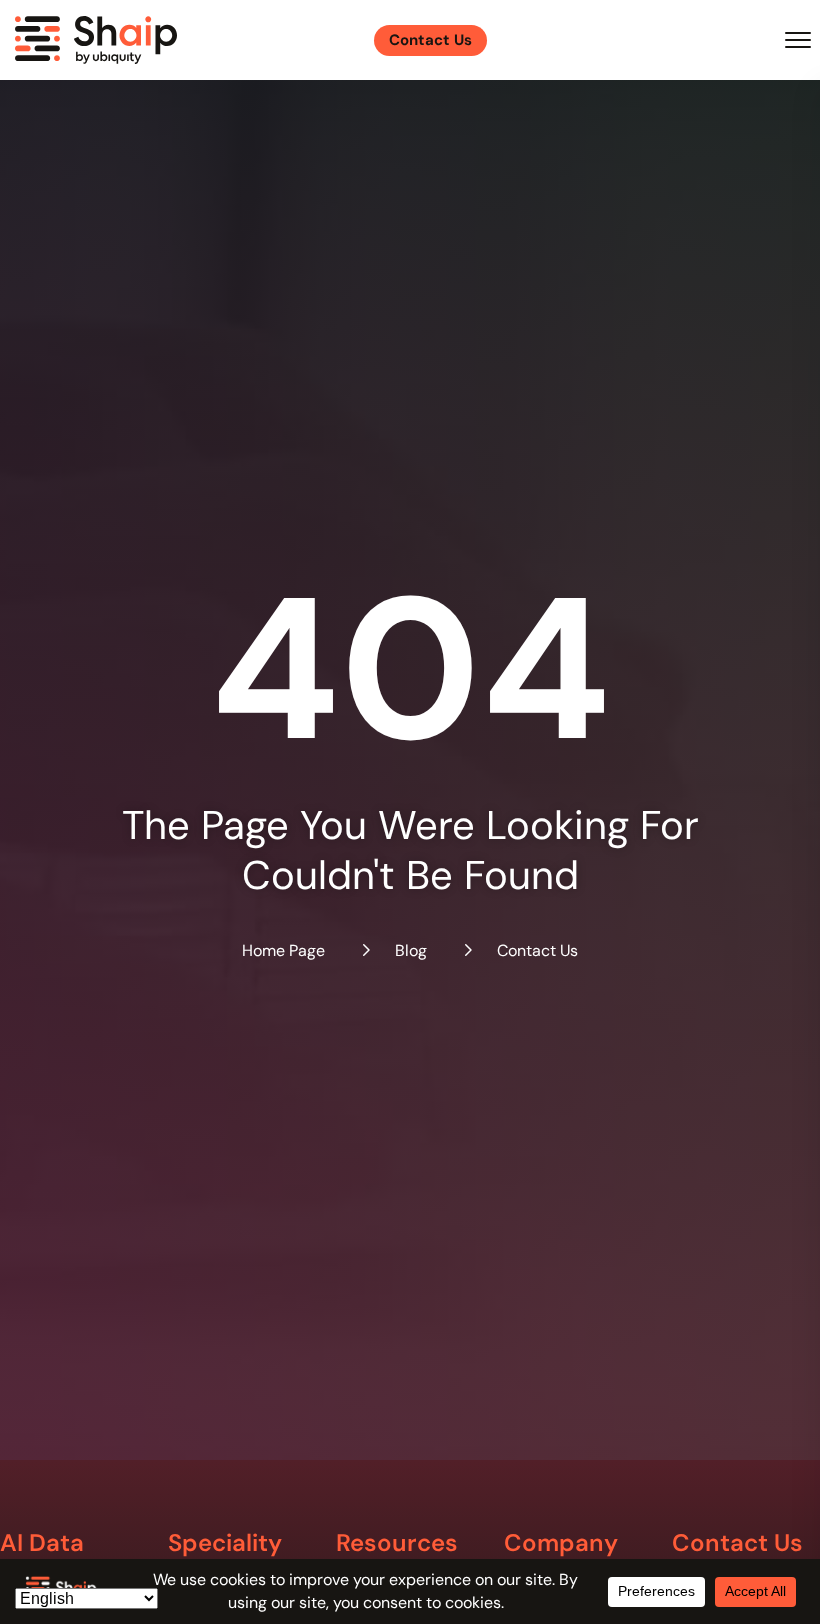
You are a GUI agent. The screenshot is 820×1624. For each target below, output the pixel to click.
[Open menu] (798, 40)
